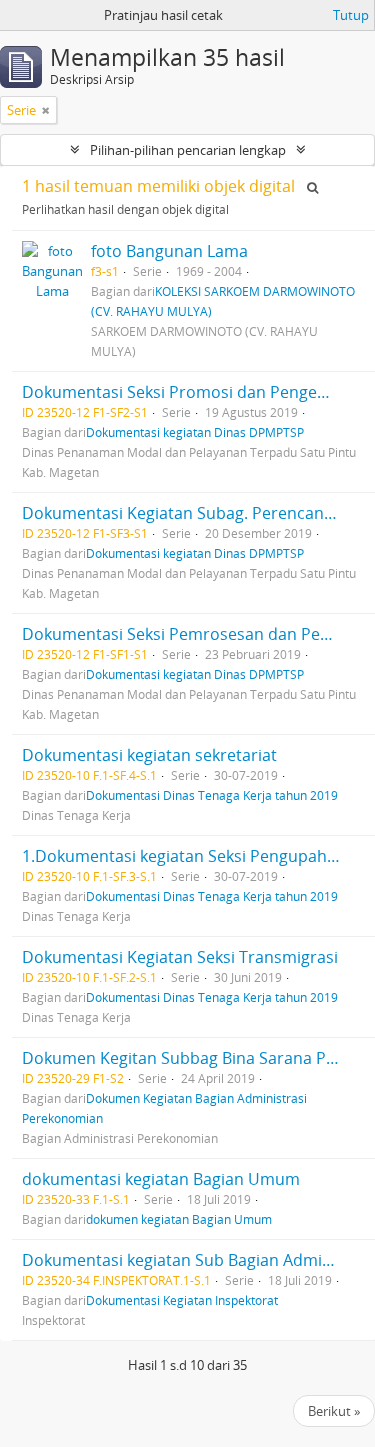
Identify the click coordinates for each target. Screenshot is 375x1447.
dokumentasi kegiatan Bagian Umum (161, 1179)
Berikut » (334, 1411)
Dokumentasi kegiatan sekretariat (149, 755)
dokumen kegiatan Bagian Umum (179, 1219)
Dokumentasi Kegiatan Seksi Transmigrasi (180, 957)
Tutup (351, 15)
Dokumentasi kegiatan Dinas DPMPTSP (195, 432)
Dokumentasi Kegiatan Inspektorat (182, 1300)
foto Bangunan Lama (169, 251)
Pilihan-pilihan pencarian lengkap (188, 150)
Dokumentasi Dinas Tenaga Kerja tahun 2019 (212, 795)
